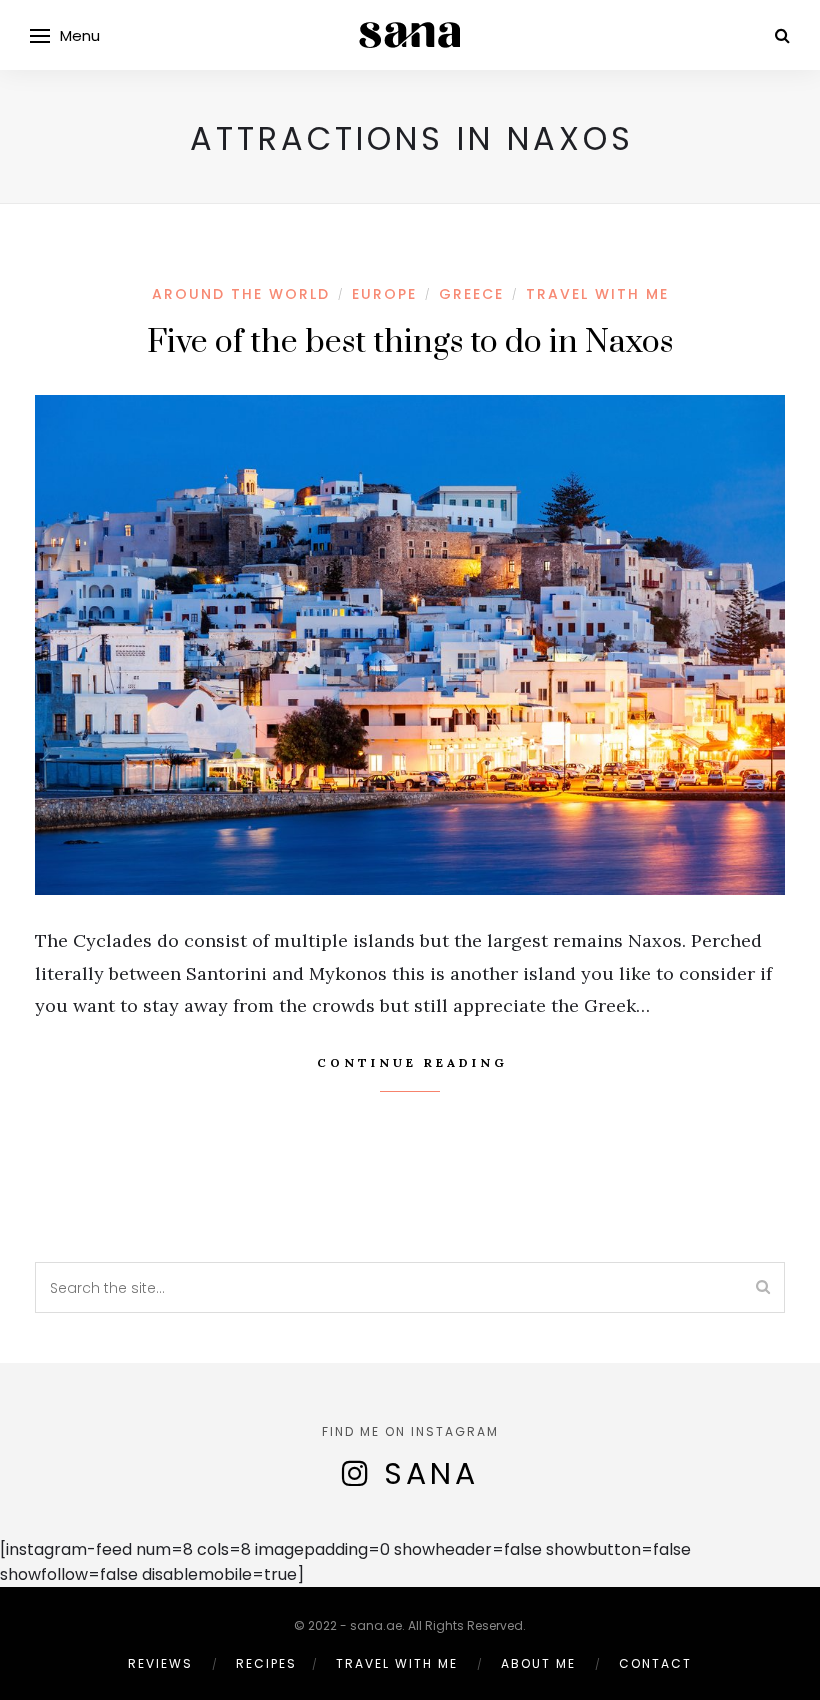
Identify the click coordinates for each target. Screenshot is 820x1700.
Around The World (241, 294)
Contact (655, 1663)
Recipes (266, 1663)
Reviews (160, 1663)
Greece (471, 294)
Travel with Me (597, 294)
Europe (384, 294)
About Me (538, 1663)
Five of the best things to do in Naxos (410, 342)
